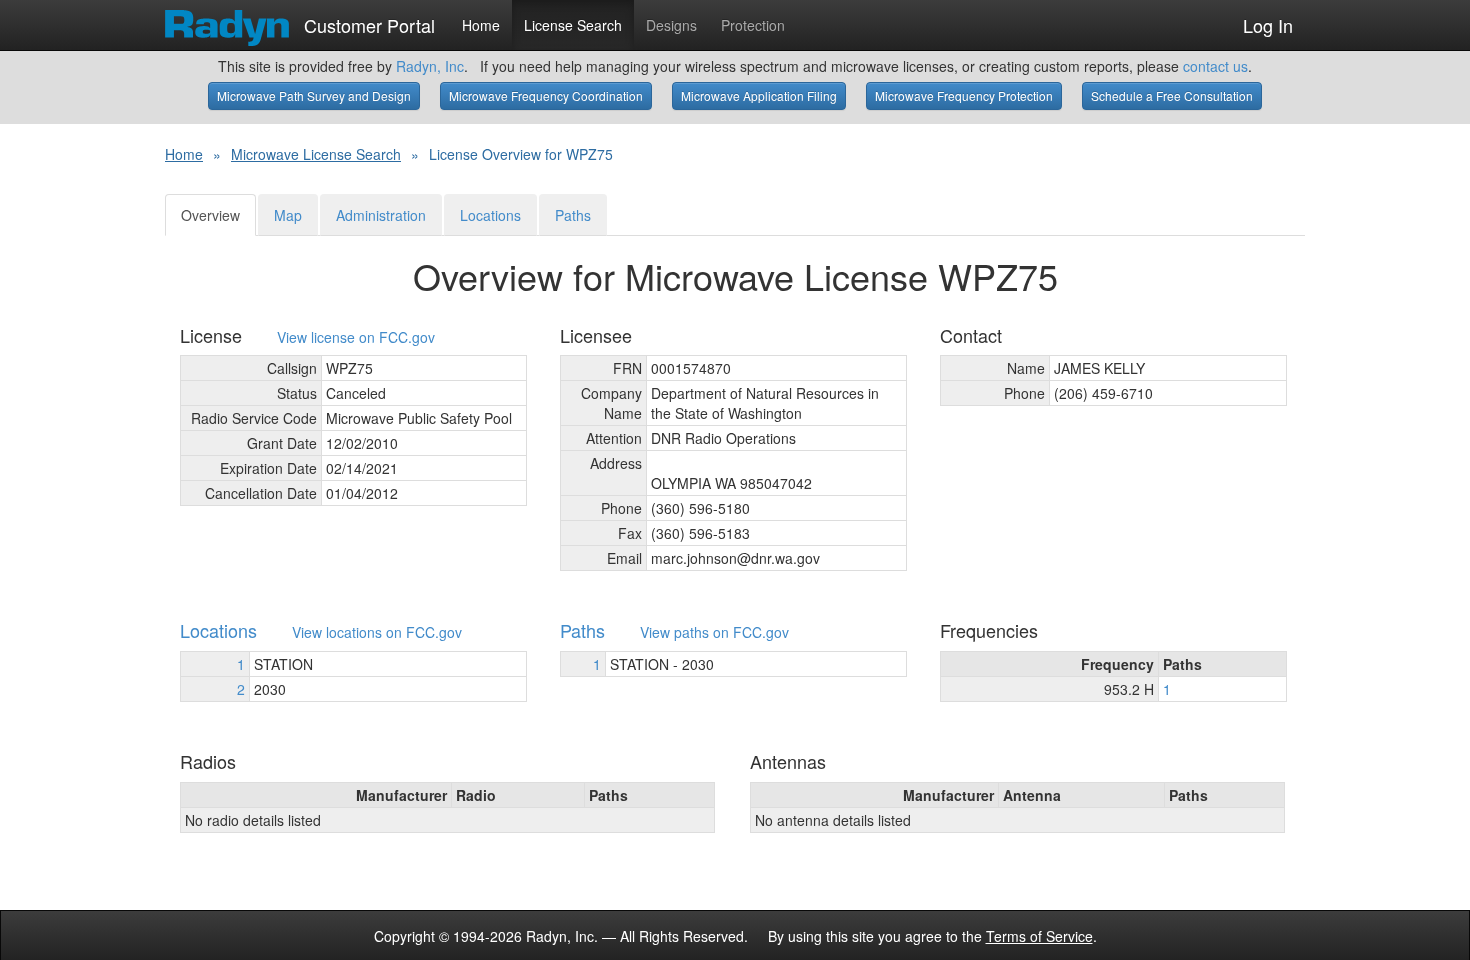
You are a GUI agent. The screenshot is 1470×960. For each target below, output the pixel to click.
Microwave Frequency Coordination (546, 95)
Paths (573, 215)
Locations (490, 215)
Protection (753, 25)
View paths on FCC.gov (714, 632)
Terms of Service (1039, 936)
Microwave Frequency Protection (964, 95)
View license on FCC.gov (356, 337)
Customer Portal (367, 21)
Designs (671, 25)
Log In (1268, 25)
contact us (1215, 66)
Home (481, 25)
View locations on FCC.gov (377, 632)
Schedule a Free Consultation (1172, 95)
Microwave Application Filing (759, 95)
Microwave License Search (316, 154)
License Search (573, 25)
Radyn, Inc (430, 66)
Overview (210, 215)
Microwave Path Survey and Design (314, 95)
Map (288, 215)
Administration (381, 215)
